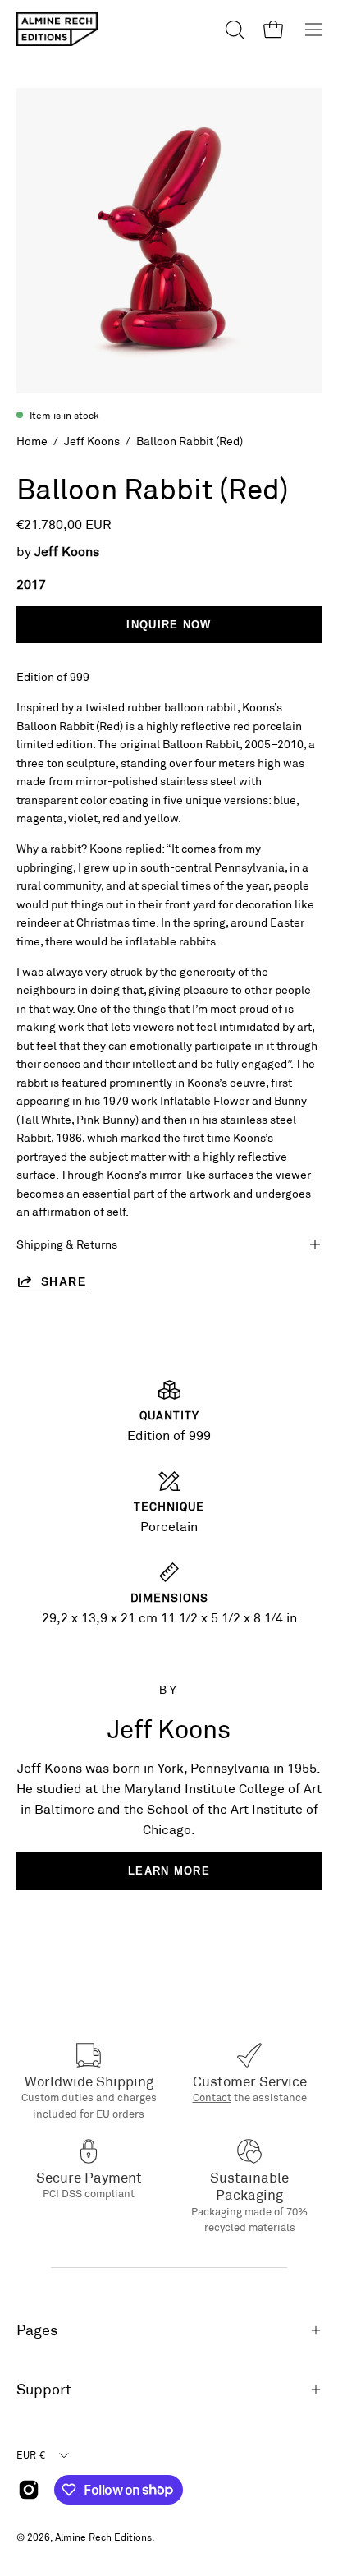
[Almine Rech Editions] (57, 29)
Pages (37, 2330)
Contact (212, 2097)
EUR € (31, 2454)
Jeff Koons (92, 441)
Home (32, 441)
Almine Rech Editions (103, 2537)
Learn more (169, 1871)
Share (64, 1281)
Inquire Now (169, 625)
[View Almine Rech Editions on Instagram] (29, 2490)
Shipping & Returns (67, 1244)
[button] (233, 30)
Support (44, 2389)
